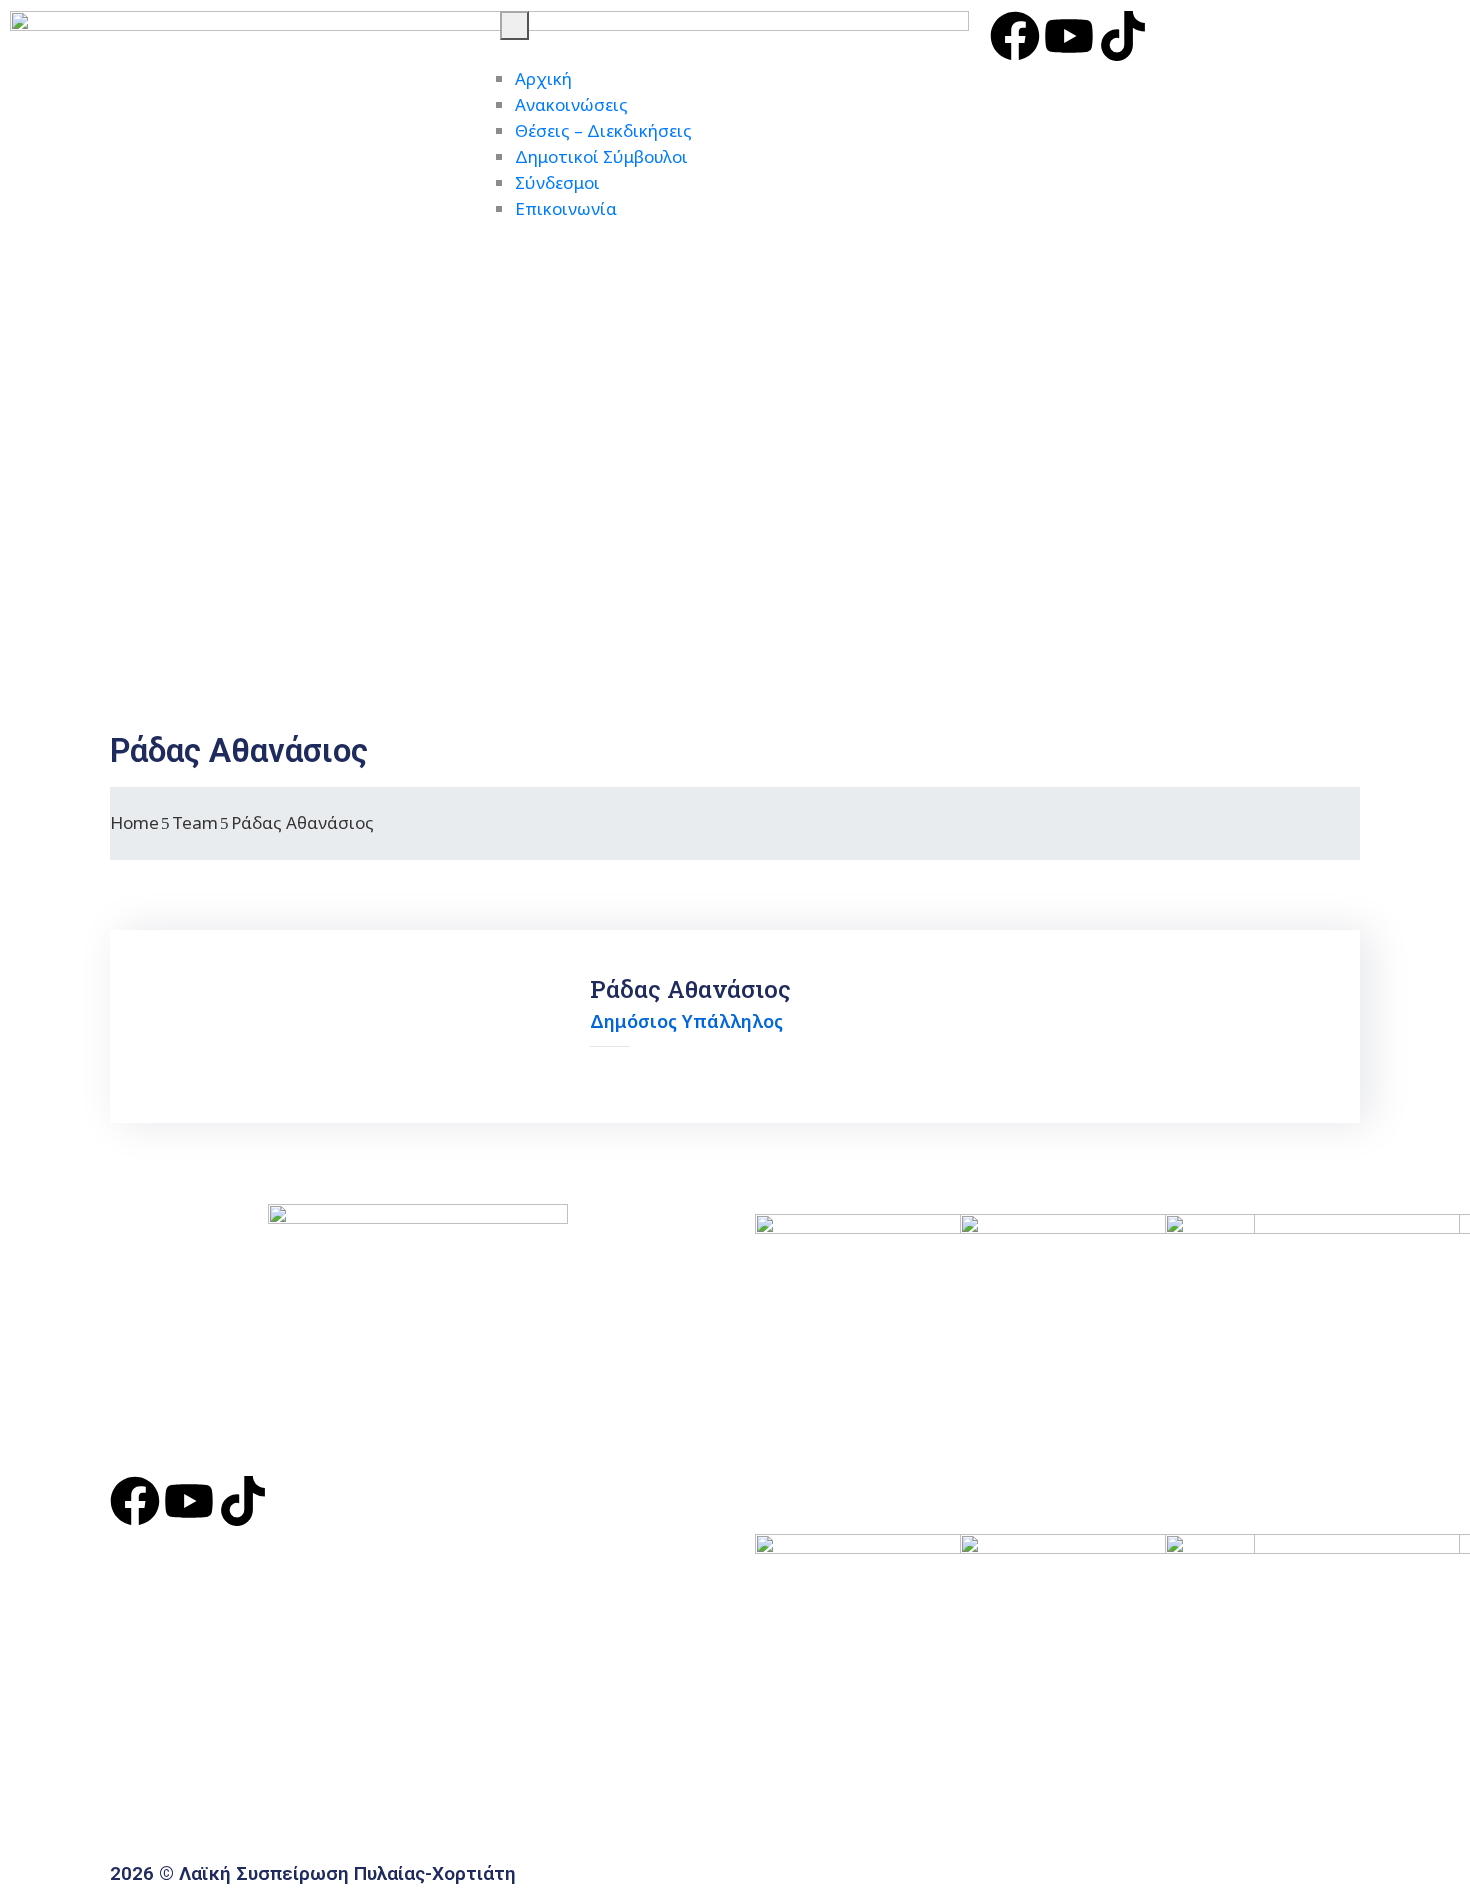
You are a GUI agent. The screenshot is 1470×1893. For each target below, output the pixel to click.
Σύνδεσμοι (557, 182)
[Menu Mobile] (514, 25)
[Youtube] (1069, 36)
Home (134, 822)
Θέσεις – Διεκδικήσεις (603, 130)
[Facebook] (1015, 36)
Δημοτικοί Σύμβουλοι (601, 156)
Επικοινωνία (566, 208)
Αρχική (543, 78)
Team (195, 822)
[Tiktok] (1123, 36)
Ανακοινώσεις (571, 104)
